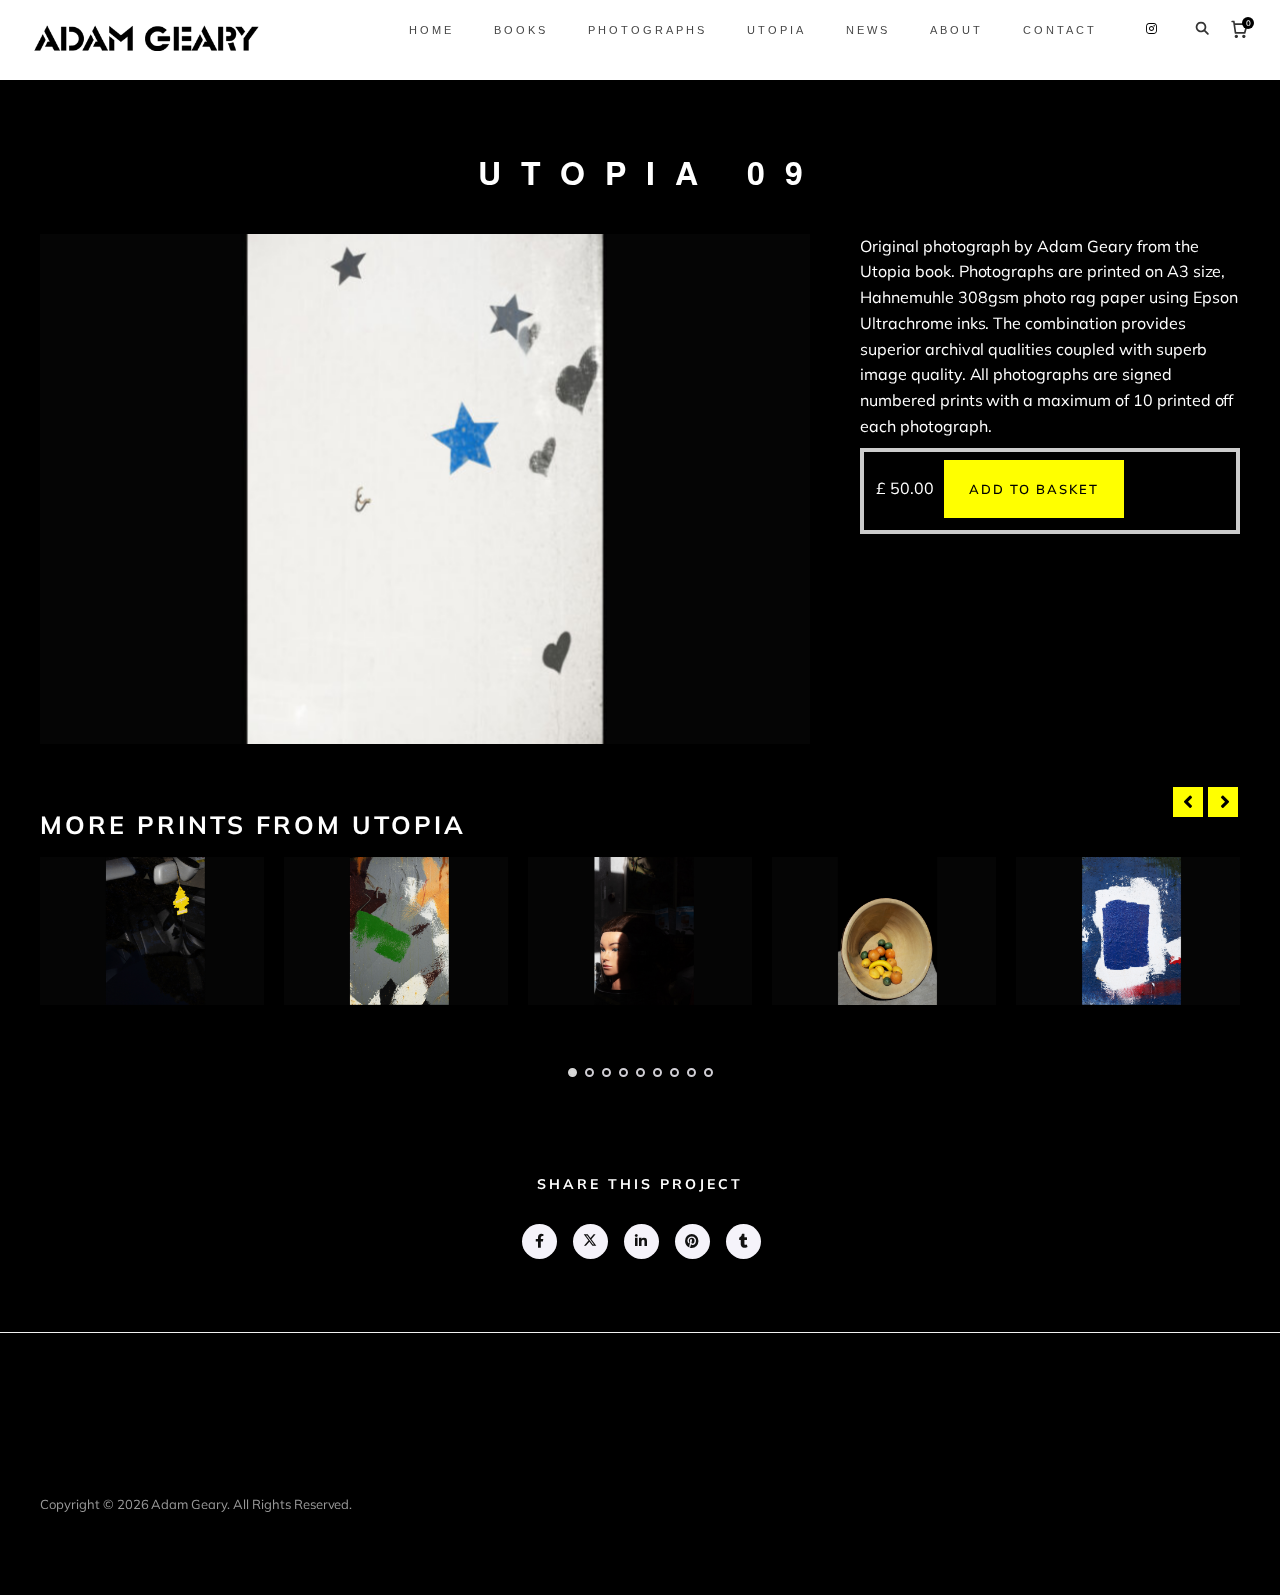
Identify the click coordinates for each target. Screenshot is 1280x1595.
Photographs (647, 30)
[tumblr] (742, 1241)
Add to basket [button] (1034, 489)
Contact (1060, 30)
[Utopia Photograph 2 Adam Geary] (396, 931)
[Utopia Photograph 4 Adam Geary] (884, 931)
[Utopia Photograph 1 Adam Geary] (152, 931)
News (868, 30)
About (956, 30)
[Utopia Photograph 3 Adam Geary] (640, 931)
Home (431, 30)
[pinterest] (691, 1241)
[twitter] (589, 1241)
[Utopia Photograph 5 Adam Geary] (1128, 931)
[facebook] (538, 1241)
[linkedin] (640, 1241)
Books (521, 30)
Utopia (776, 30)
